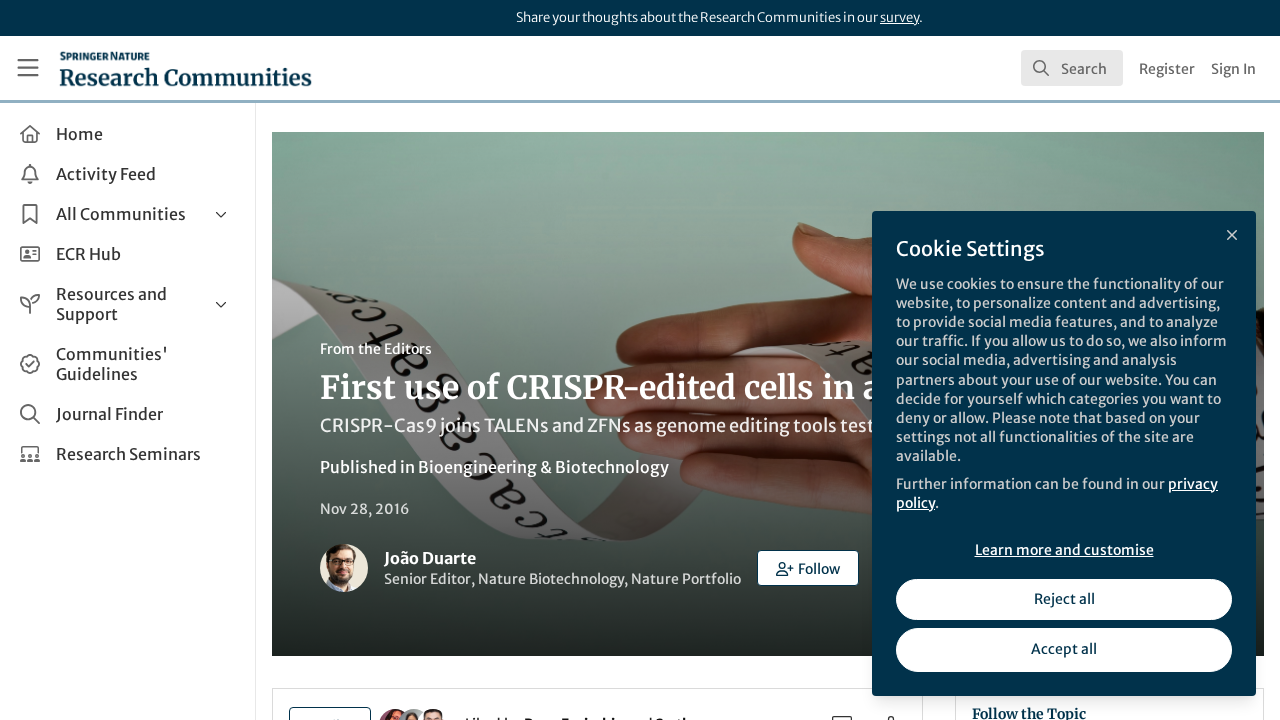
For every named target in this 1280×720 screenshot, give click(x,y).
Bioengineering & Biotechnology (543, 467)
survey (899, 17)
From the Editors (376, 349)
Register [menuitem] (1167, 69)
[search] (1072, 68)
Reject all (1064, 599)
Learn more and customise (1064, 550)
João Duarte (430, 558)
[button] (808, 568)
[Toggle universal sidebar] (28, 68)
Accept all (1064, 649)
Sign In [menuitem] (1233, 69)
